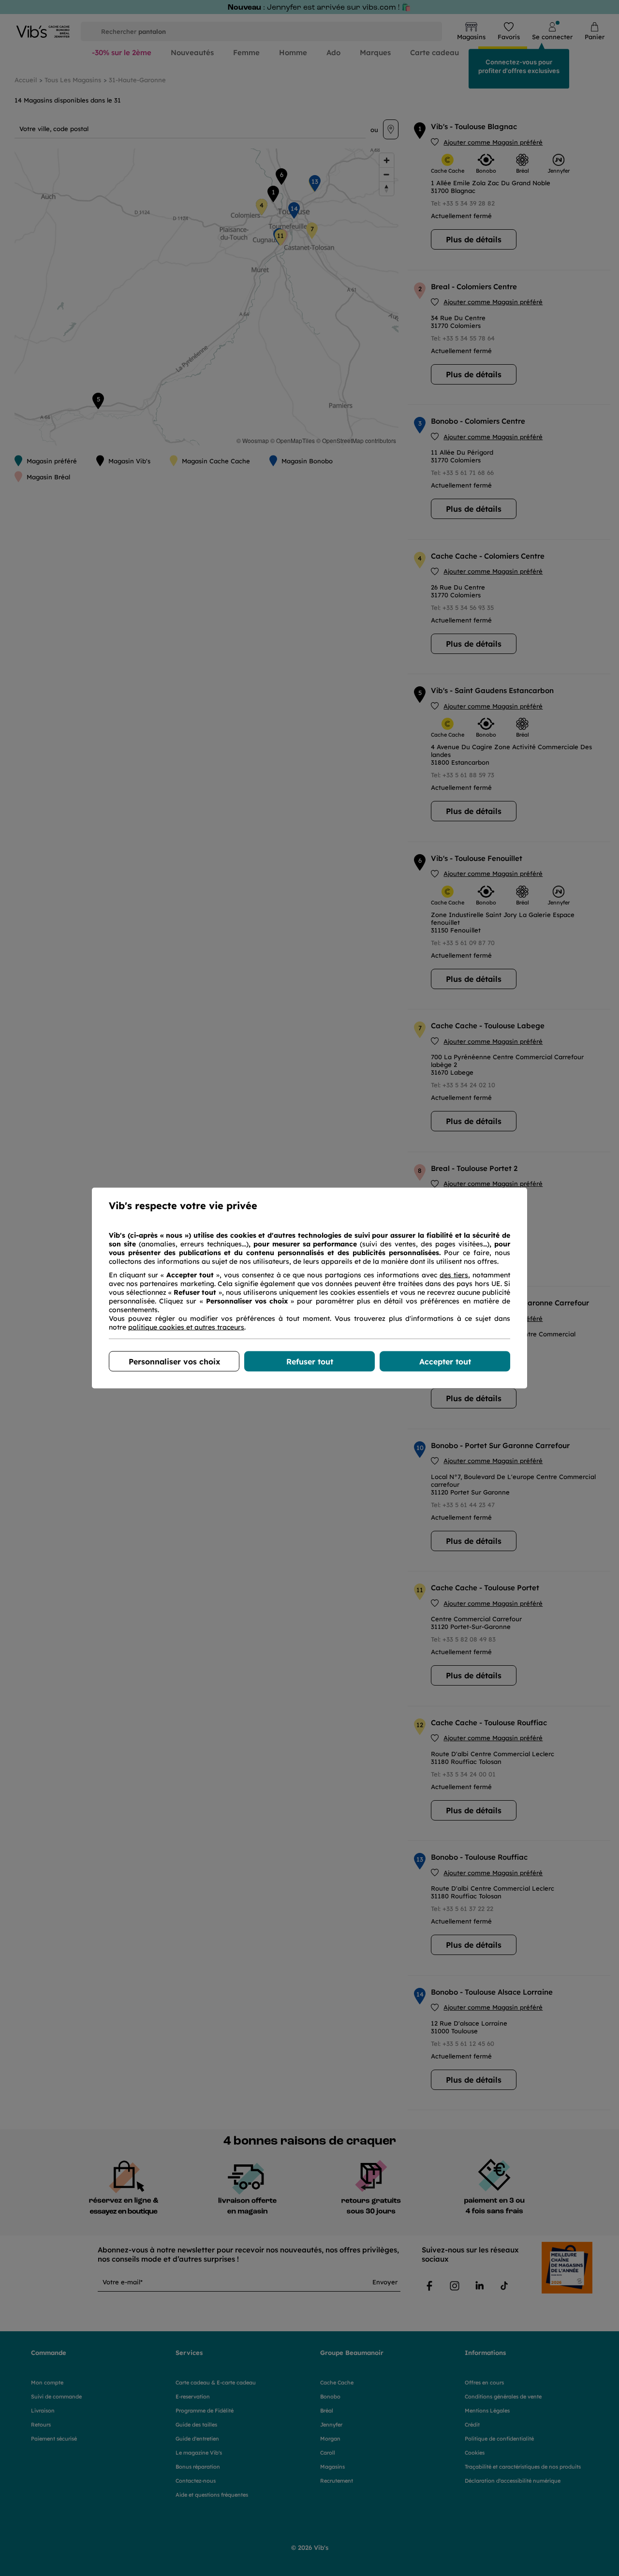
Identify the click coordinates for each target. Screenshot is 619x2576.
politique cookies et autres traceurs (186, 1327)
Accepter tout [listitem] (445, 1362)
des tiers (454, 1275)
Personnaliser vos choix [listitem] (174, 1362)
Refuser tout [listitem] (310, 1362)
